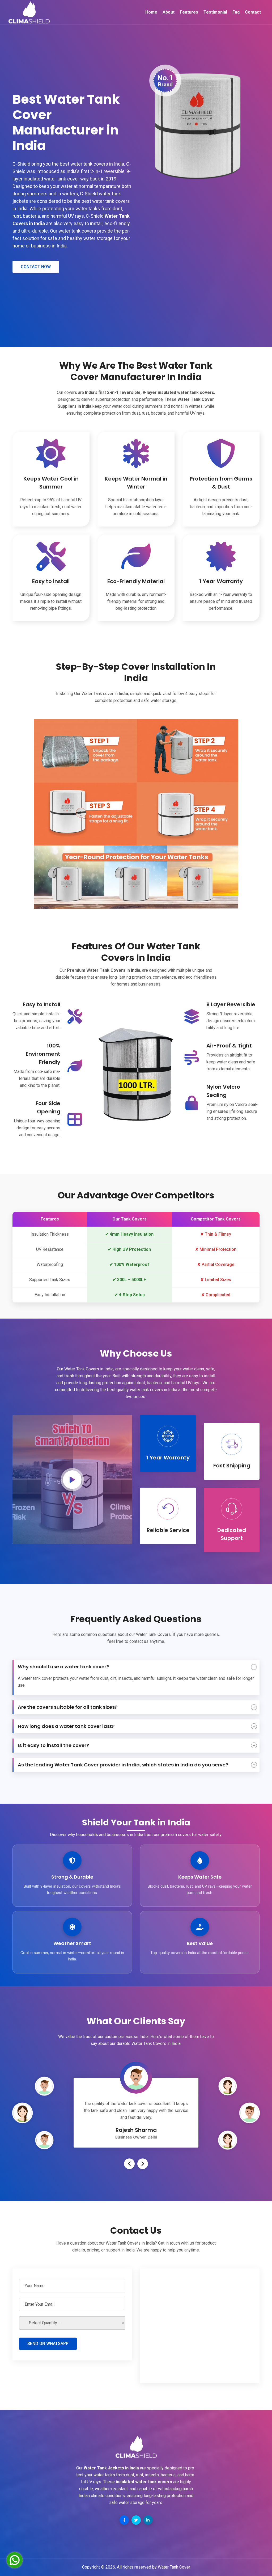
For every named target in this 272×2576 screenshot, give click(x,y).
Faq (236, 12)
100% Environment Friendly (43, 1054)
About (169, 12)
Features (189, 12)
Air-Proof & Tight (229, 1046)
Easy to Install (42, 1004)
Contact (253, 12)
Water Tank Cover (174, 2567)
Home (151, 12)
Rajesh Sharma (136, 2130)
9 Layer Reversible (231, 1004)
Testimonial (215, 12)
